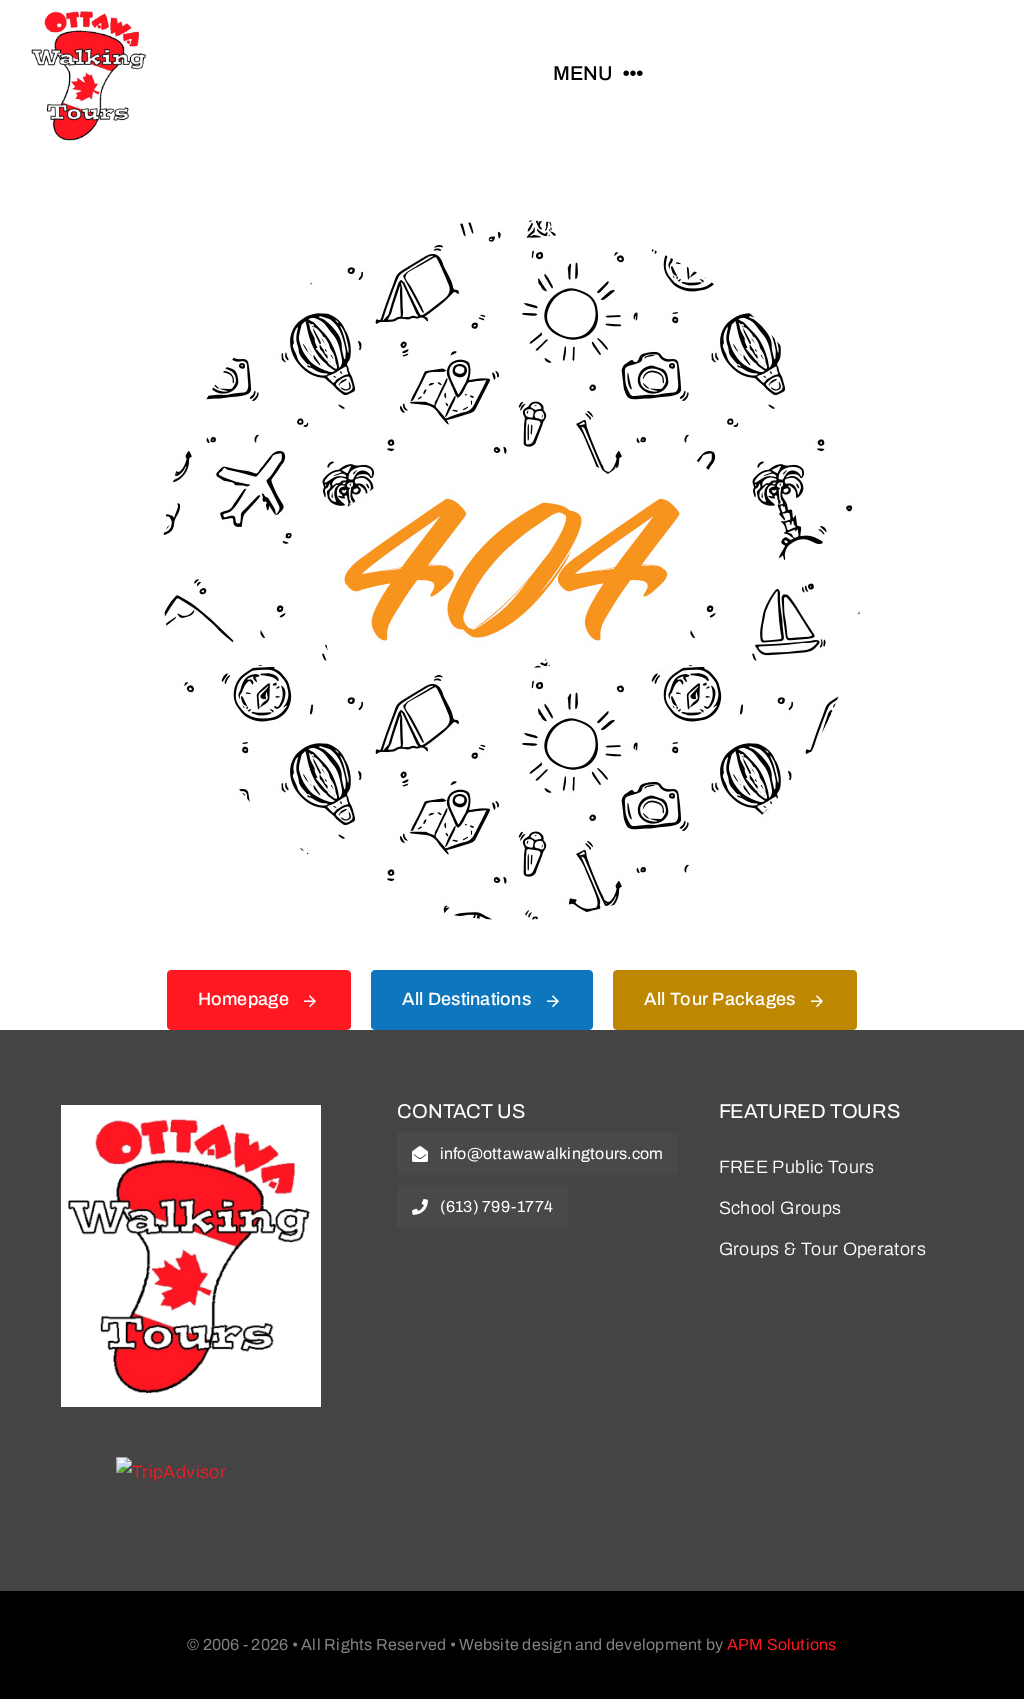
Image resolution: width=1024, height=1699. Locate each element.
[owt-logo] (191, 1114)
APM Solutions (782, 1644)
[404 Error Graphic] (512, 229)
